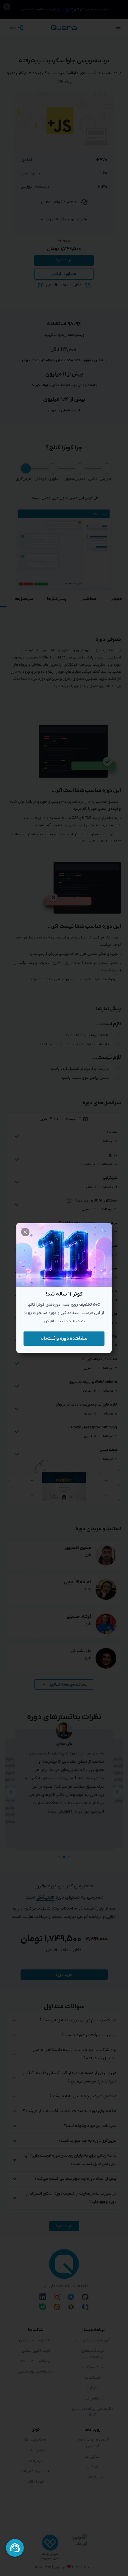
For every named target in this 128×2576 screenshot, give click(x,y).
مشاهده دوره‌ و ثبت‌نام (64, 1339)
